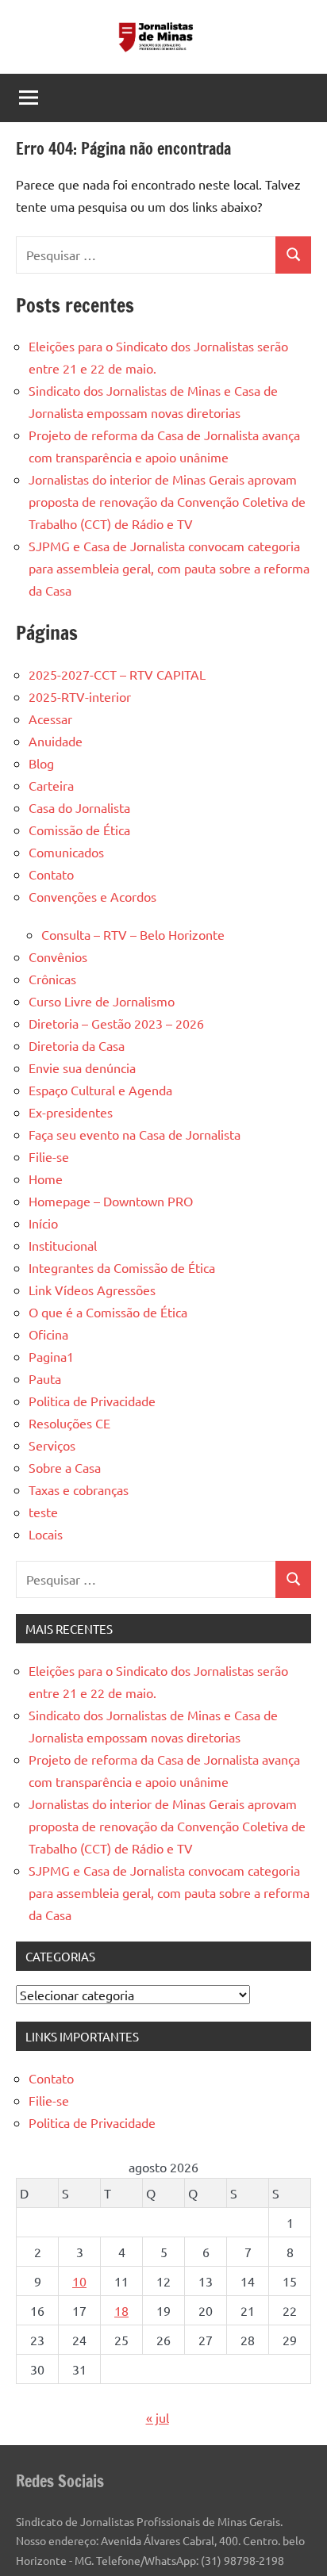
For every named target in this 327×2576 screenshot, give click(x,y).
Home (46, 1179)
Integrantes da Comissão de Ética (122, 1267)
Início (43, 1223)
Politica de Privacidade (92, 1401)
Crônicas (52, 979)
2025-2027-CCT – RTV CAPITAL (117, 674)
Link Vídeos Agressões (92, 1290)
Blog (41, 763)
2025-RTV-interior (80, 696)
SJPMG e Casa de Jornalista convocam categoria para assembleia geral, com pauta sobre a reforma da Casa (169, 568)
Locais (46, 1534)
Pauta (45, 1378)
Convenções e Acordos (92, 896)
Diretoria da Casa (77, 1045)
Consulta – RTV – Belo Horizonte (133, 934)
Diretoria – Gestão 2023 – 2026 (116, 1023)
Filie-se (49, 1156)
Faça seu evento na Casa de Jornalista (135, 1134)
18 (121, 2310)
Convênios (58, 956)
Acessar (50, 719)
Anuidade (56, 741)
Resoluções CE (69, 1423)
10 (79, 2281)
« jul (158, 2417)
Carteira (51, 785)
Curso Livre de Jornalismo (102, 1001)
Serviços (52, 1445)
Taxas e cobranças (79, 1489)
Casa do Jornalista (79, 807)
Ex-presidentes (71, 1112)
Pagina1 (51, 1356)
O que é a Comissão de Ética (108, 1312)
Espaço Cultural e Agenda (100, 1090)
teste (43, 1512)
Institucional (63, 1245)
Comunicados (66, 852)
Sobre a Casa (65, 1467)
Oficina (48, 1334)
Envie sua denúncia (82, 1068)
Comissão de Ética (79, 830)
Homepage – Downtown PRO (111, 1201)
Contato (51, 874)
